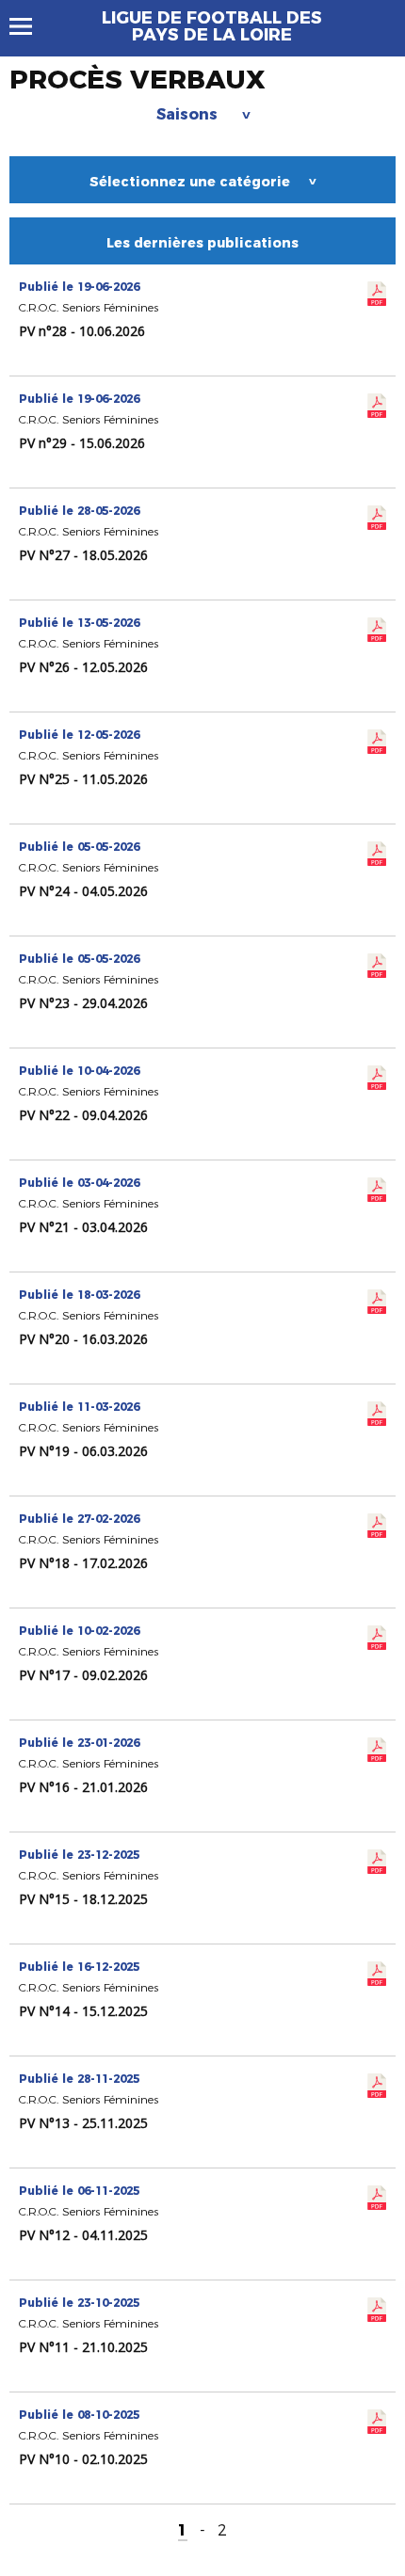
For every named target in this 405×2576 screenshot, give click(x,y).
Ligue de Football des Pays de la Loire (212, 26)
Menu (30, 26)
